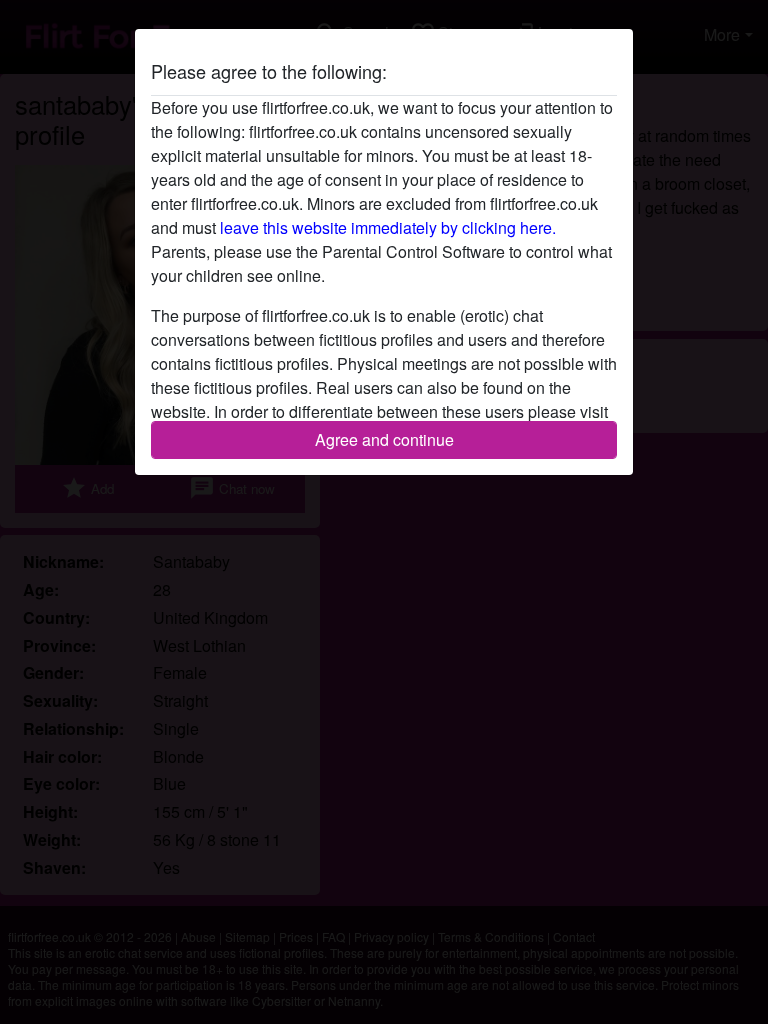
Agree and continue (384, 439)
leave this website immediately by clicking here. (388, 227)
